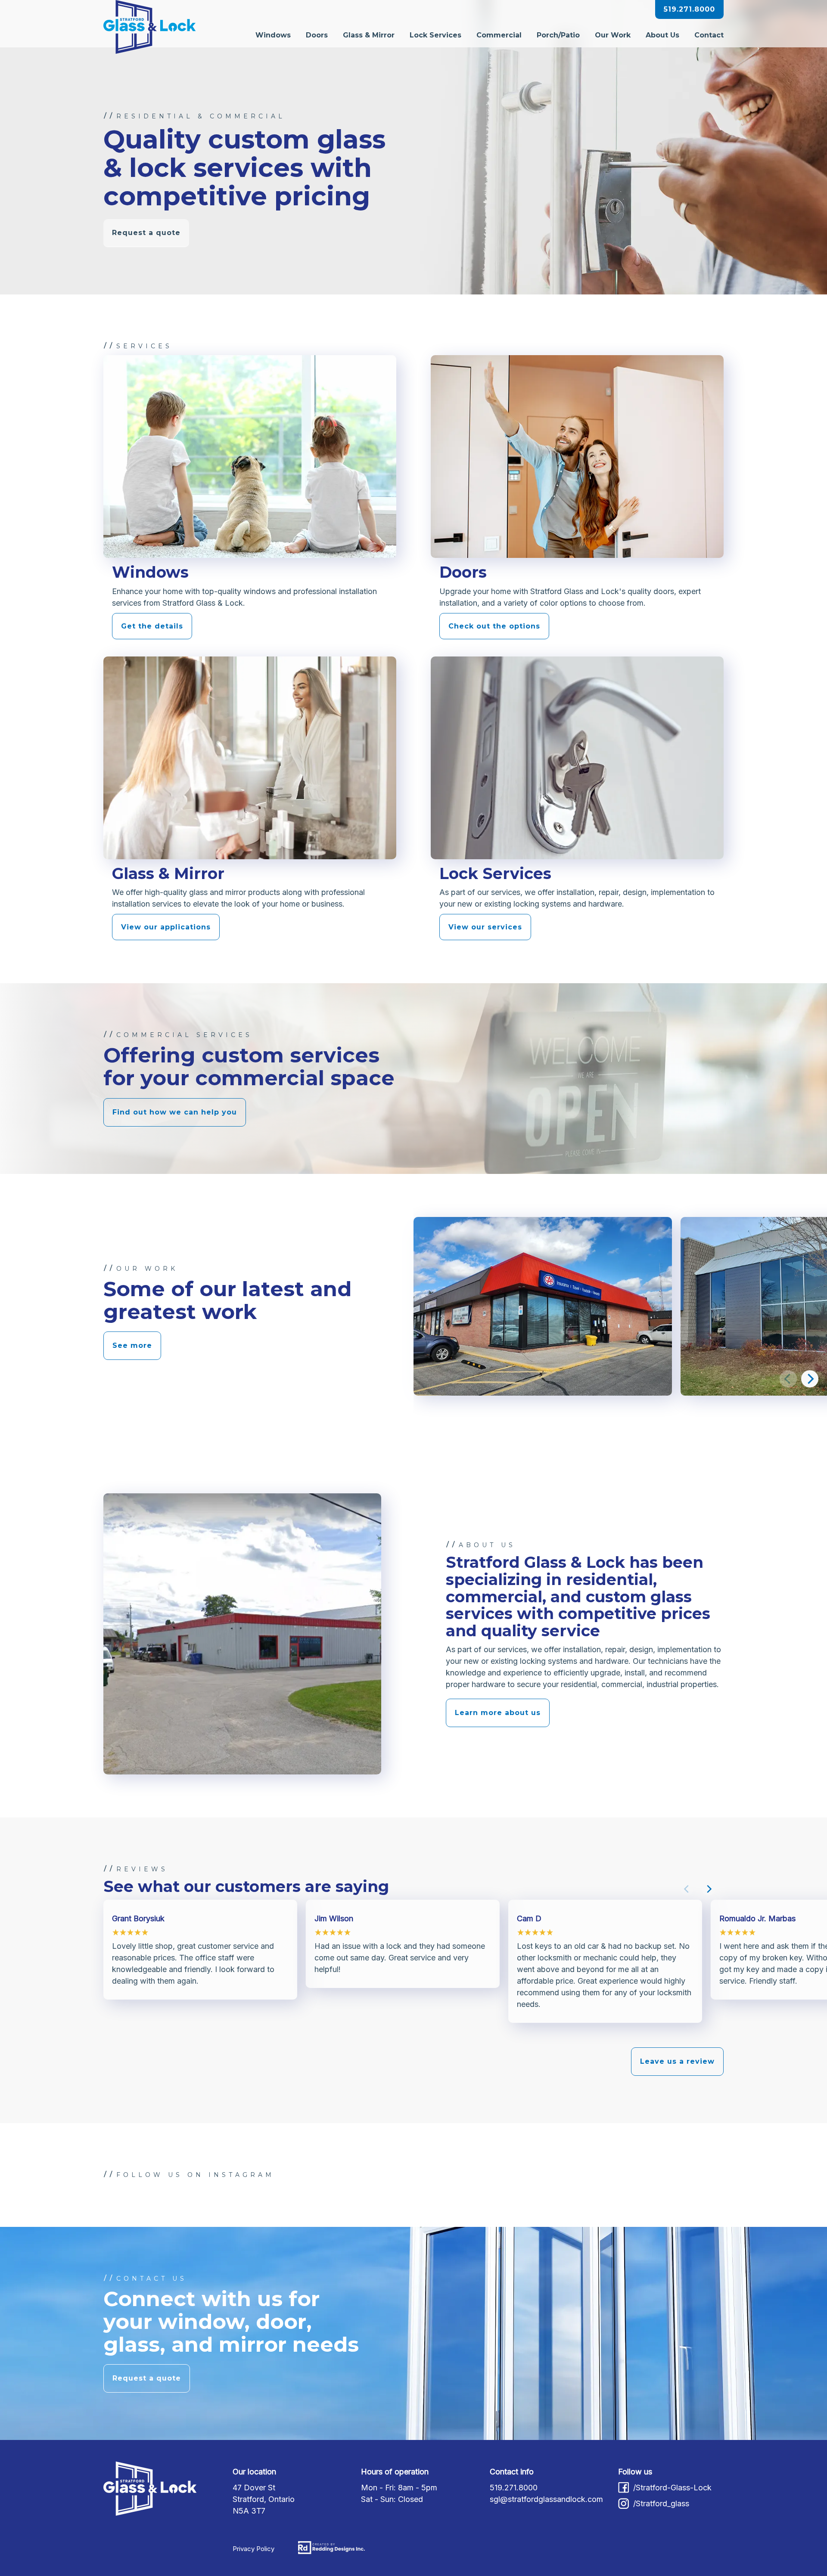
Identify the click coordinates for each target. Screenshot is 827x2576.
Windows (273, 35)
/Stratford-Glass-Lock (672, 2488)
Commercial (499, 35)
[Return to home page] (150, 28)
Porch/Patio (558, 35)
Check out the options (494, 626)
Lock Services (435, 35)
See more (132, 1345)
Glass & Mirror (369, 35)
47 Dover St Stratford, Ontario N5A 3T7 (264, 2499)
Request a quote (146, 233)
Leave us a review (677, 2061)
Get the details (152, 626)
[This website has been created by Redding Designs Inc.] (331, 2548)
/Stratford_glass (661, 2503)
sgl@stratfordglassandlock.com (546, 2499)
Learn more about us (498, 1713)
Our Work (613, 35)
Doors (317, 35)
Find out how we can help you (175, 1112)
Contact (709, 35)
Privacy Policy (253, 2549)
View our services (485, 927)
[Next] (810, 1379)
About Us (662, 35)
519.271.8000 (689, 9)
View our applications (166, 927)
